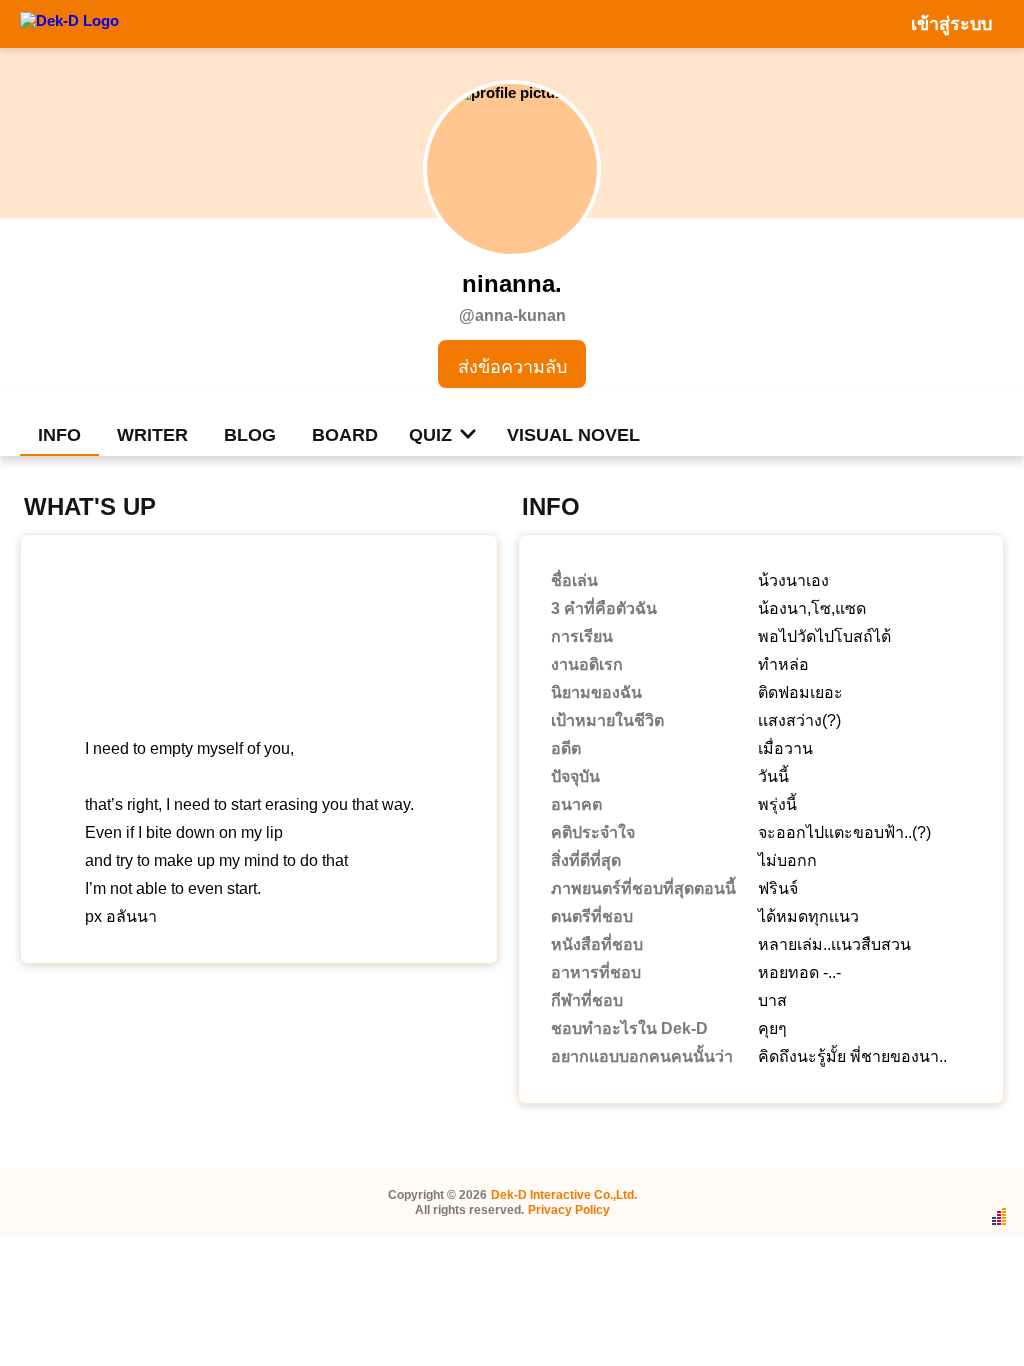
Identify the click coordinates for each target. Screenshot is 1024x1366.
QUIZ (430, 435)
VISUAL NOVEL (573, 435)
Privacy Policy (569, 1210)
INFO (59, 435)
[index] (69, 23)
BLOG (250, 435)
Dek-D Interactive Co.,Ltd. (564, 1195)
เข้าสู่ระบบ (951, 24)
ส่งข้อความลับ (512, 367)
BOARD (345, 435)
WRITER (152, 435)
